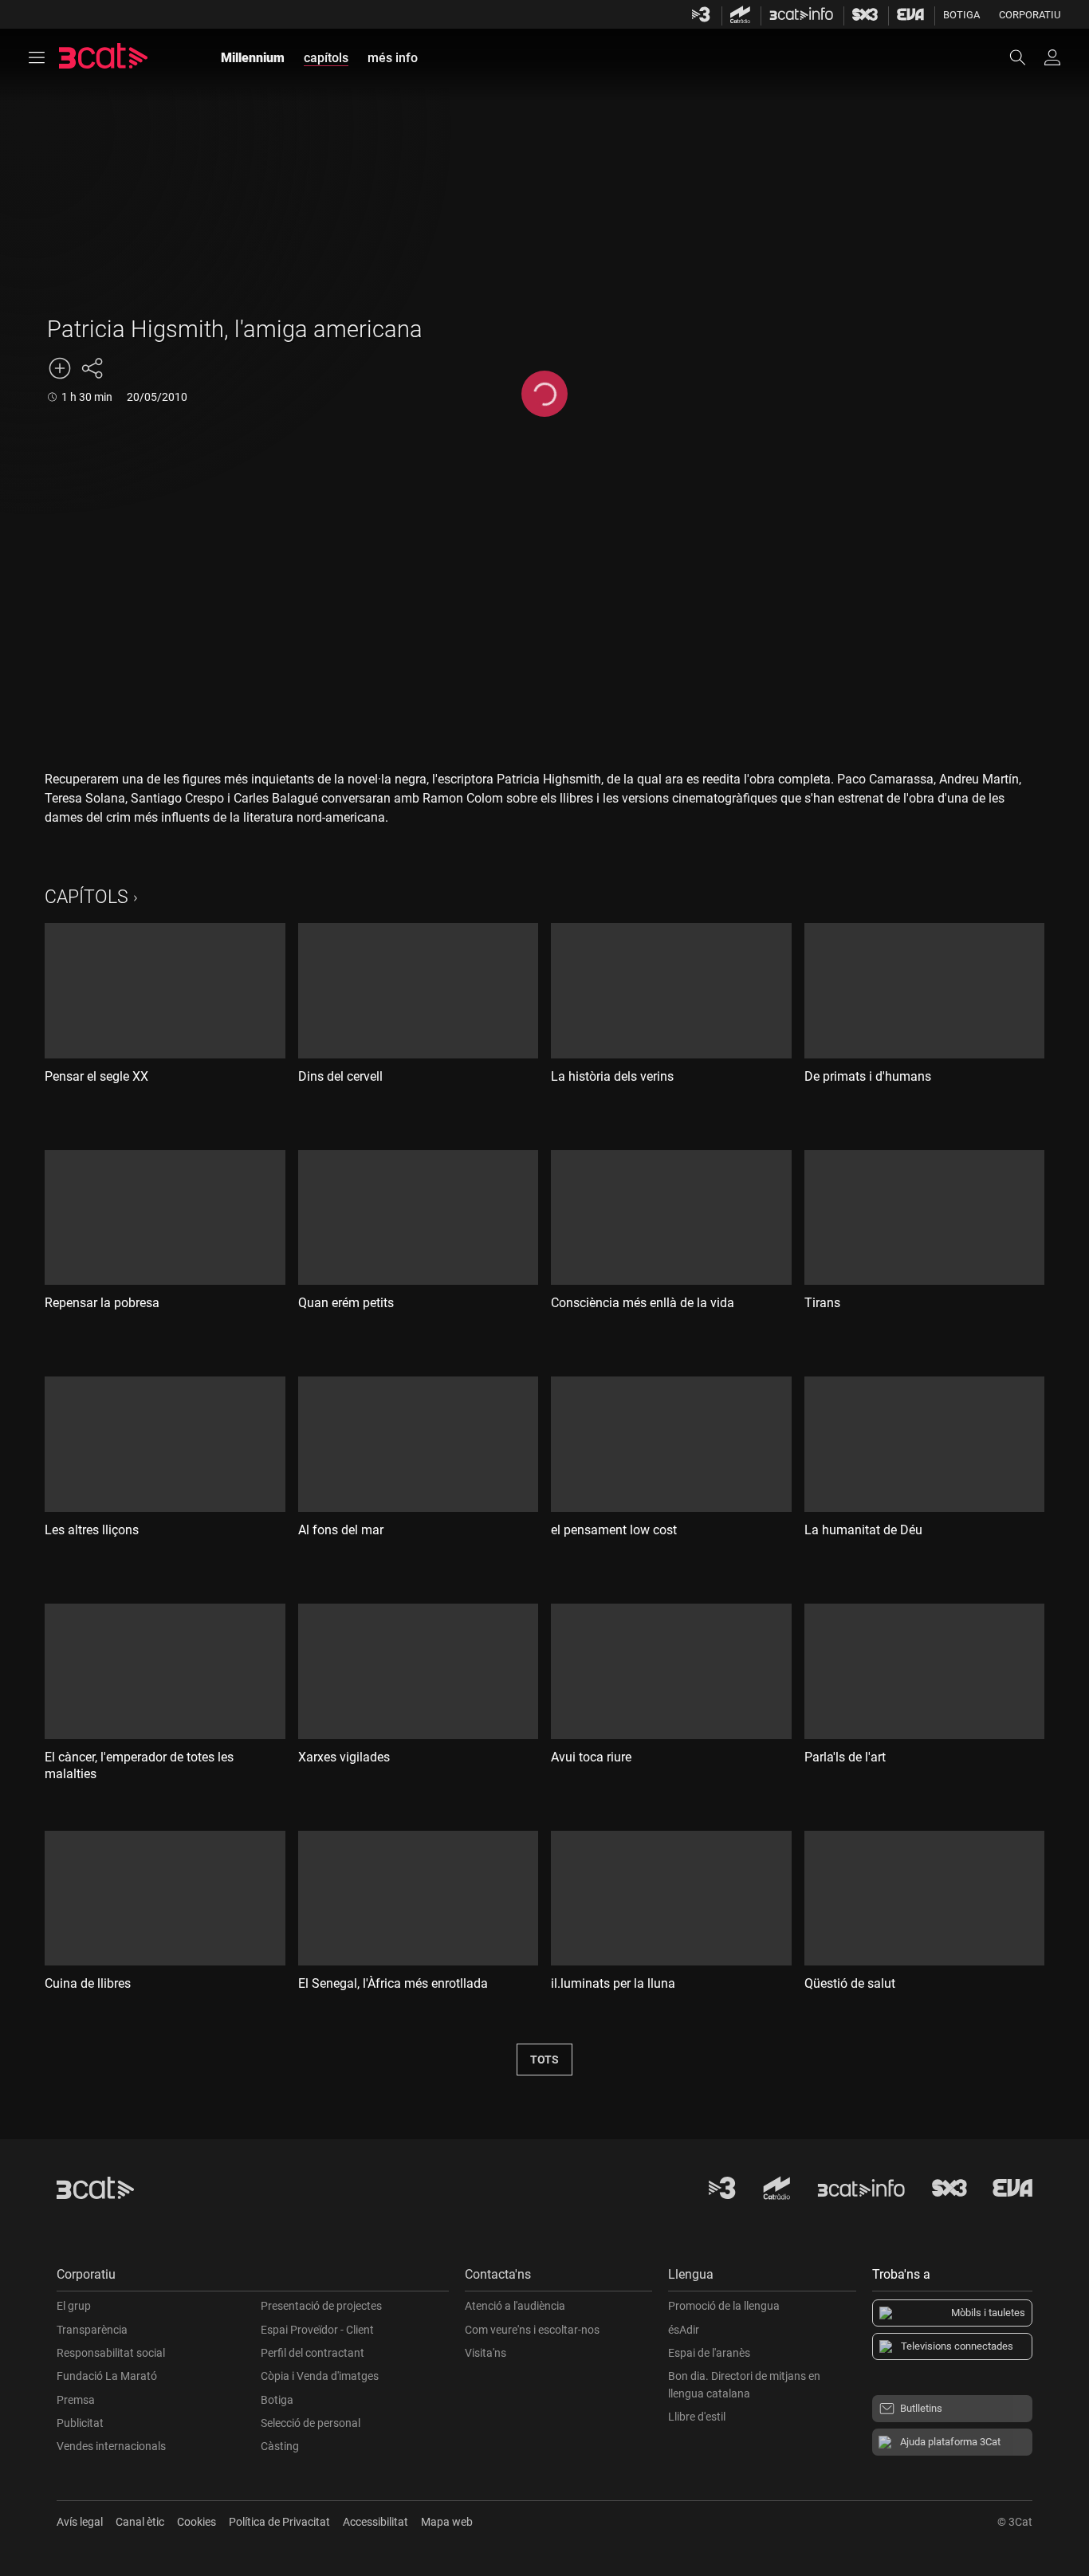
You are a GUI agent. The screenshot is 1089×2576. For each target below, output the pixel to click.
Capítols (86, 897)
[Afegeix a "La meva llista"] (60, 368)
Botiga (961, 15)
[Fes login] (1052, 57)
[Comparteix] (92, 368)
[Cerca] (1025, 57)
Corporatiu (1030, 15)
